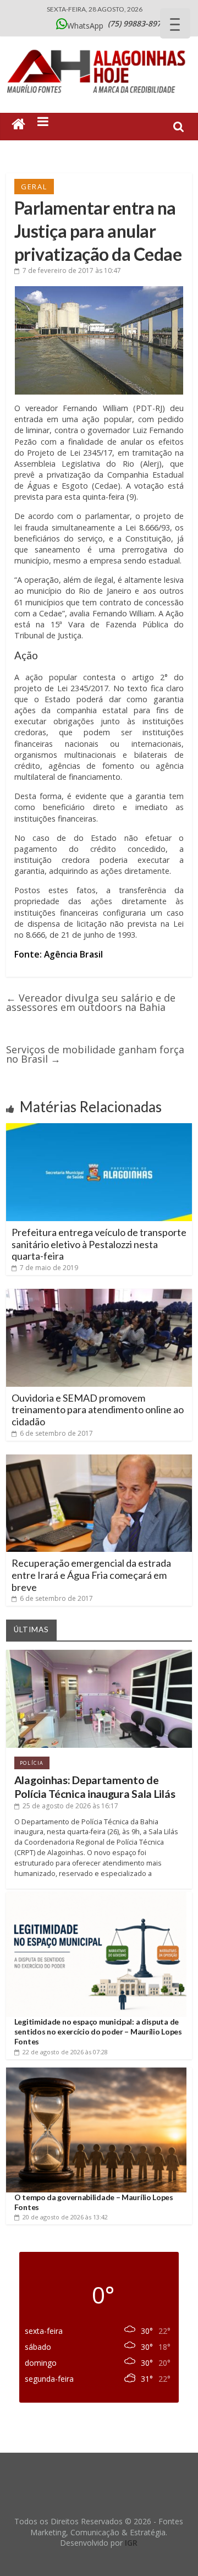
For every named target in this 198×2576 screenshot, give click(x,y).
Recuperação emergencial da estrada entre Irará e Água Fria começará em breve (91, 1575)
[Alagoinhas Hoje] (99, 46)
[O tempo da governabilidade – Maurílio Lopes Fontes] (96, 2072)
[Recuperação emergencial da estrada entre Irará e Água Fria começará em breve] (99, 1459)
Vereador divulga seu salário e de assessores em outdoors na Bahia (91, 1002)
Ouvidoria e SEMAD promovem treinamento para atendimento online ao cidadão (98, 1410)
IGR (131, 2543)
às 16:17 (70, 1806)
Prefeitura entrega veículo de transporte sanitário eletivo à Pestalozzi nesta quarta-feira (99, 1244)
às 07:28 (65, 2052)
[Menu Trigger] (175, 23)
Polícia (32, 1763)
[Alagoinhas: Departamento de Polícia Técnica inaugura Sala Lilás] (99, 1654)
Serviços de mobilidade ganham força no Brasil (95, 1054)
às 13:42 (65, 2217)
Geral (34, 187)
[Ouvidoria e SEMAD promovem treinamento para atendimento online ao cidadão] (99, 1293)
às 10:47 (72, 270)
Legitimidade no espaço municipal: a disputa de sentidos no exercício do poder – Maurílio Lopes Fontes (98, 2031)
